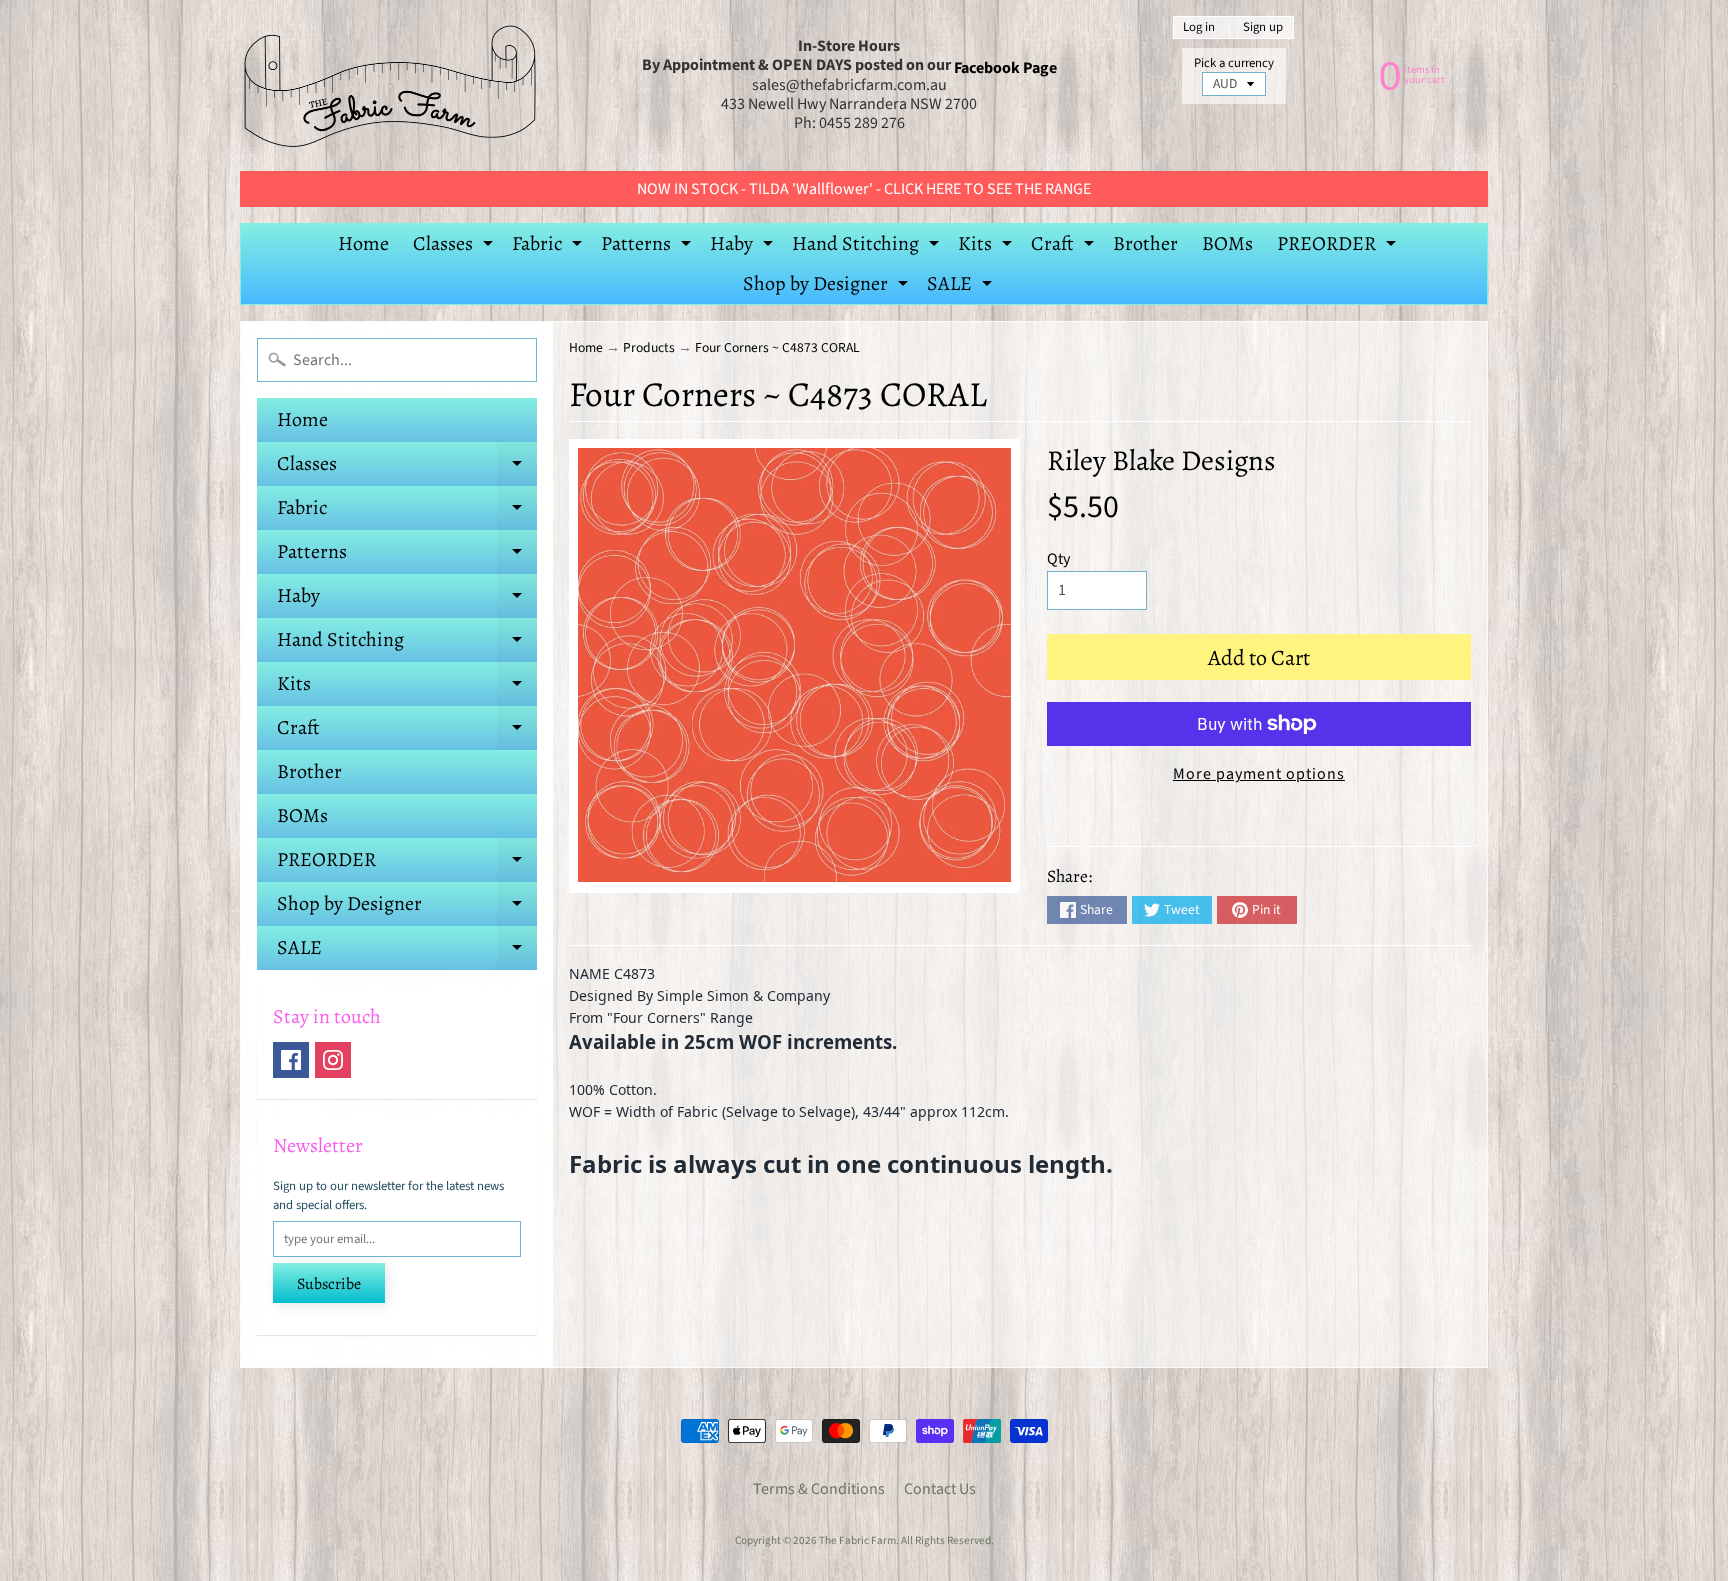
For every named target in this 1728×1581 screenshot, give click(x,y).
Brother (1145, 243)
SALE (962, 287)
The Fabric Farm (857, 1540)
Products (649, 347)
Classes (455, 247)
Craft (1065, 247)
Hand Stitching (868, 247)
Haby (744, 247)
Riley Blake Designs (1161, 460)
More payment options (1259, 774)
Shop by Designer (828, 287)
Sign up (1263, 27)
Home (363, 243)
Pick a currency (1234, 63)
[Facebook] (291, 1060)
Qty (1058, 559)
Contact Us (940, 1489)
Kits (987, 247)
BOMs (1227, 243)
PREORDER (1339, 247)
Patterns (648, 247)
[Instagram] (333, 1060)
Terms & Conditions (819, 1489)
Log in (1199, 27)
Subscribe (329, 1284)
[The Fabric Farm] (390, 85)
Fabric (549, 247)
